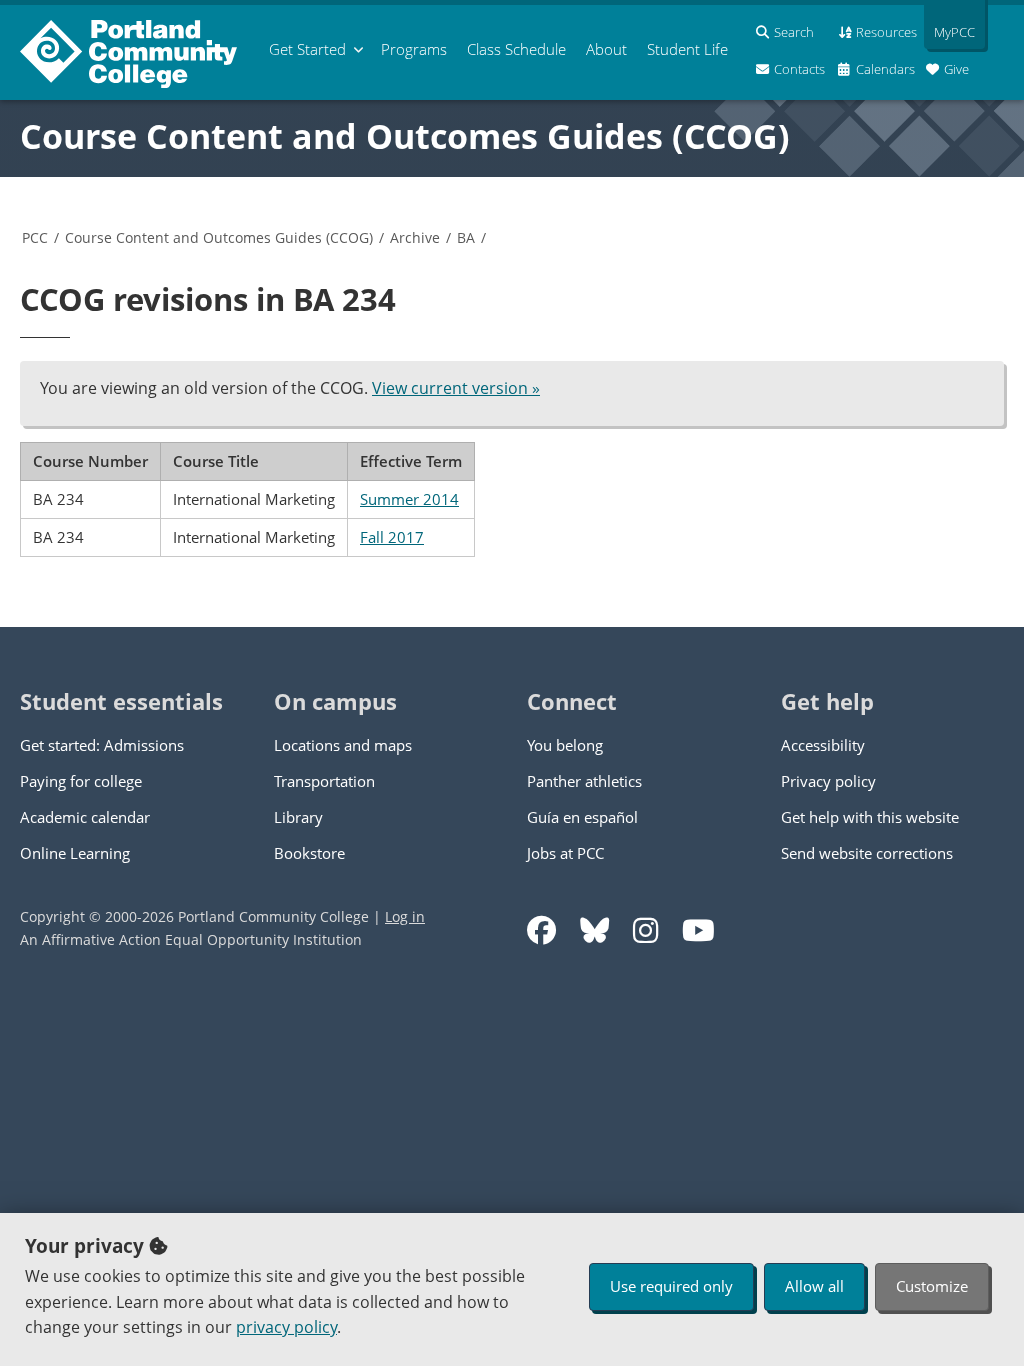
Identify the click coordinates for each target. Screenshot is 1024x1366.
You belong (565, 745)
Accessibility (823, 745)
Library (298, 817)
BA (466, 237)
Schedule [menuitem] (516, 49)
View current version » (456, 388)
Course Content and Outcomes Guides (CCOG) (405, 136)
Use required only (671, 1286)
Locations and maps (343, 745)
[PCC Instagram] (645, 930)
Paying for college (81, 781)
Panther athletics (584, 781)
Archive (415, 237)
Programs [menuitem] (414, 49)
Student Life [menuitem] (687, 49)
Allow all (814, 1286)
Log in (405, 916)
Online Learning (75, 853)
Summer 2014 (409, 499)
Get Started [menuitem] (307, 49)
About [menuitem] (606, 49)
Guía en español (582, 817)
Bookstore (309, 853)
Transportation (324, 781)
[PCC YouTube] (698, 930)
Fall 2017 (392, 537)
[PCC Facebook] (541, 930)
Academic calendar (85, 817)
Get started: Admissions (102, 745)
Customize (932, 1286)
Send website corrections (867, 853)
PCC (35, 237)
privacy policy (286, 1327)
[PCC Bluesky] (594, 930)
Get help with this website (870, 817)
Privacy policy (828, 781)
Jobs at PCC (565, 853)
